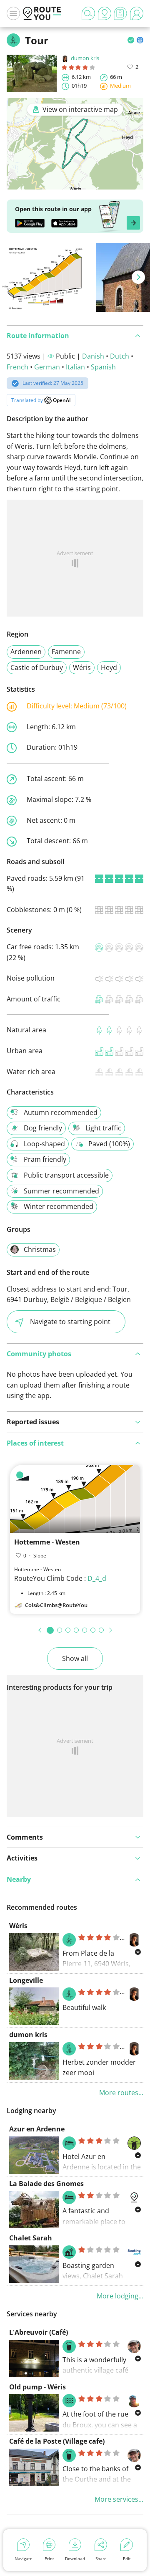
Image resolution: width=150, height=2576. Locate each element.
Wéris (82, 667)
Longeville (26, 1980)
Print (49, 2558)
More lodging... (120, 2296)
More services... (119, 2499)
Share (101, 2558)
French (17, 367)
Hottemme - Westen (47, 1542)
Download (75, 2558)
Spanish (103, 367)
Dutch (120, 356)
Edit (127, 2558)
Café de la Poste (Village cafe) (57, 2441)
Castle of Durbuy (37, 667)
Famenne (66, 652)
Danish (93, 356)
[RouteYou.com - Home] (42, 13)
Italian (75, 367)
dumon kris (85, 58)
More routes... (121, 2093)
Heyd (109, 667)
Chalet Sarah (31, 2238)
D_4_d (97, 1578)
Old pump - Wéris (37, 2387)
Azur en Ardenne (37, 2129)
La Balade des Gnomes (46, 2184)
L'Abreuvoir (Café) (39, 2332)
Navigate (24, 2558)
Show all (75, 1658)
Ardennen (26, 652)
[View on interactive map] (75, 184)
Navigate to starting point (70, 1322)
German (47, 367)
